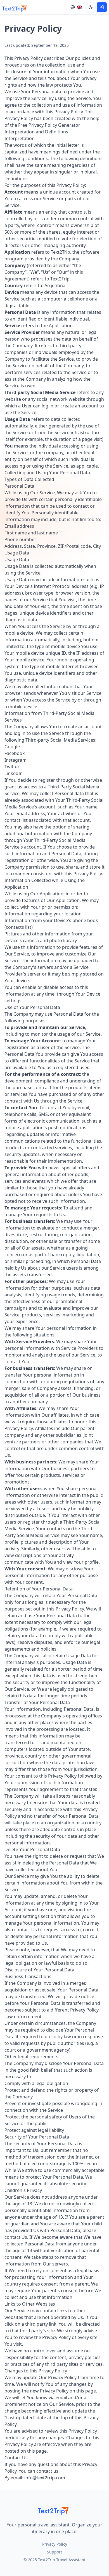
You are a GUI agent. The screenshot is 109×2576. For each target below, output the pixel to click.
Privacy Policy (55, 2544)
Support (54, 2552)
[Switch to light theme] (91, 7)
